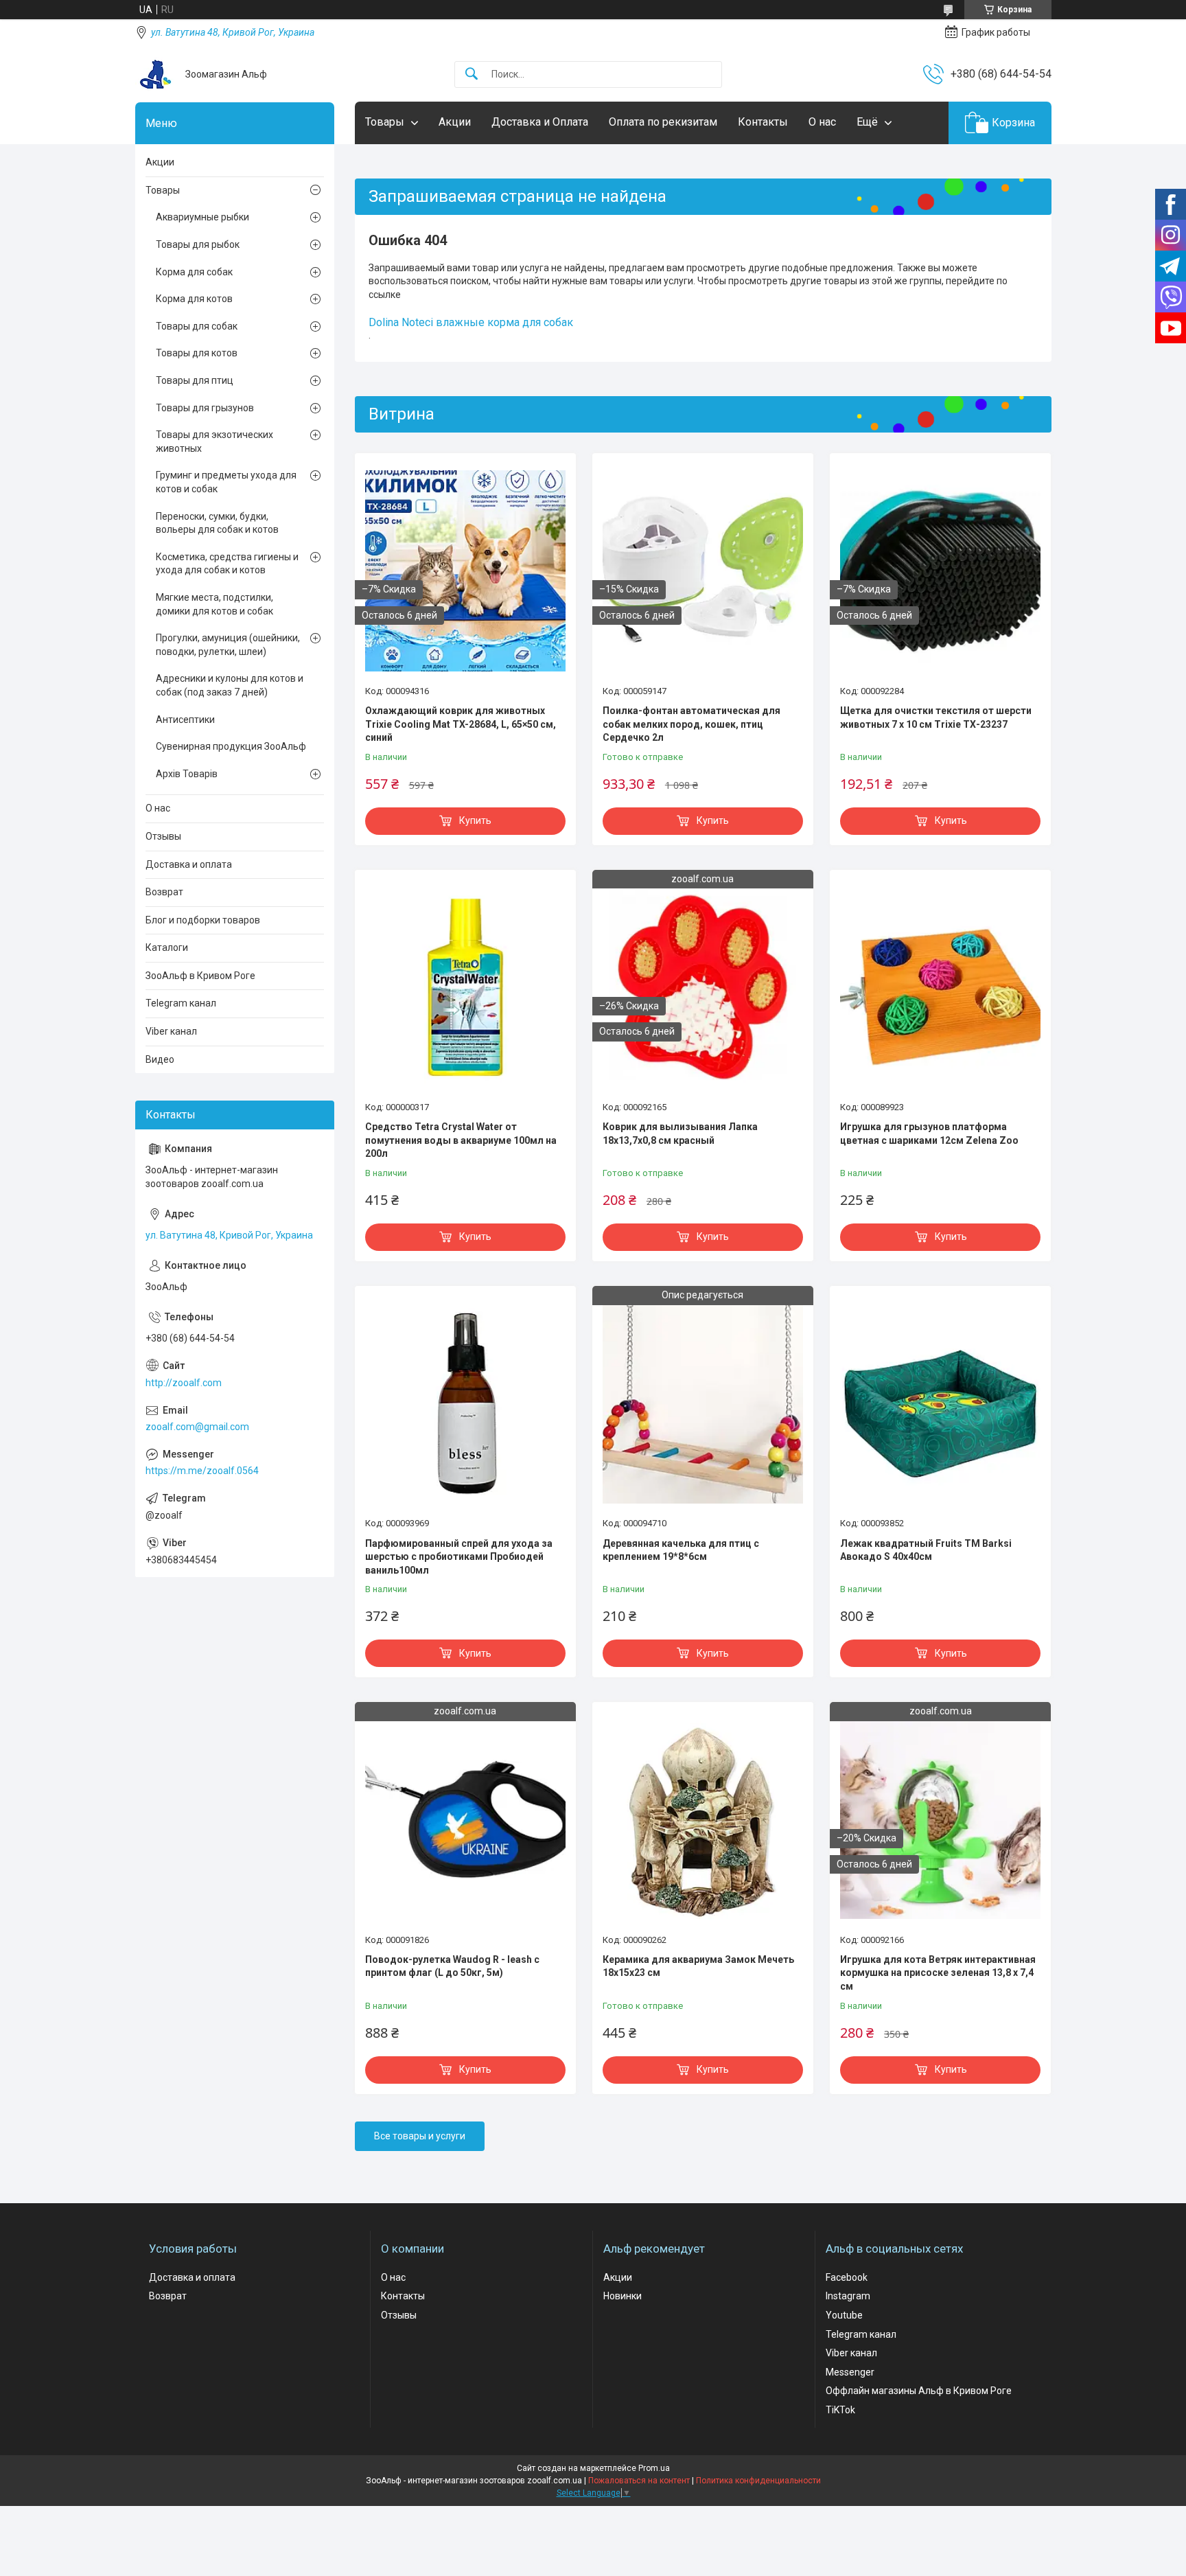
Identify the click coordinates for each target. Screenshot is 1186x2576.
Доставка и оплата (189, 864)
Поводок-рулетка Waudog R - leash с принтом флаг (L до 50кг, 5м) (452, 1966)
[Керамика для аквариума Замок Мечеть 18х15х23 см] (703, 1819)
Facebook (847, 2277)
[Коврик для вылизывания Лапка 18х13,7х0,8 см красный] (703, 987)
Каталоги (167, 947)
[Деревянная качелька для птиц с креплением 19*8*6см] (703, 1403)
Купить (475, 820)
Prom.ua (654, 2468)
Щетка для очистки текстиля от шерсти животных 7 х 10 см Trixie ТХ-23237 (936, 717)
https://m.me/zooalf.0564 (202, 1471)
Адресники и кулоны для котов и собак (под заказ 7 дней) (230, 685)
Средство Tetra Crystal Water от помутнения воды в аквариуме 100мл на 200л (461, 1140)
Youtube (844, 2315)
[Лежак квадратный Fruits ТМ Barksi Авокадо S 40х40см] (940, 1403)
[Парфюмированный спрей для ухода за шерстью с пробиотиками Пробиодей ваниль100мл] (465, 1403)
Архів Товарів (187, 774)
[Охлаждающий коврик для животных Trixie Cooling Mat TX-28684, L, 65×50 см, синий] (465, 571)
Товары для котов (197, 353)
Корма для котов (194, 299)
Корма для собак (194, 272)
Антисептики (185, 720)
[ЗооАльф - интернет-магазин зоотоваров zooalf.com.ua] (155, 74)
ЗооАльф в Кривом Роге (200, 976)
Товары (385, 122)
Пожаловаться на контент (639, 2481)
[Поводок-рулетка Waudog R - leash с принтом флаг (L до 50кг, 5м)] (465, 1819)
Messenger (850, 2372)
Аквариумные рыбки (202, 217)
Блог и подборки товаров (203, 920)
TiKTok (840, 2410)
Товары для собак (197, 326)
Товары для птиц (195, 380)
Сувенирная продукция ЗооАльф (231, 746)
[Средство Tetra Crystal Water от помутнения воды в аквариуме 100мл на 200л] (465, 987)
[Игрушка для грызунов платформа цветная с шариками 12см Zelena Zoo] (940, 987)
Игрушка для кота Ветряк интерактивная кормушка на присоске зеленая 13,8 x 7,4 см (938, 1973)
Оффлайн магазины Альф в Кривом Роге (919, 2391)
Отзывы (163, 836)
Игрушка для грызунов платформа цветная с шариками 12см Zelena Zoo (929, 1134)
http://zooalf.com (184, 1383)
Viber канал (171, 1031)
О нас (822, 122)
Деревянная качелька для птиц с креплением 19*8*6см (681, 1550)
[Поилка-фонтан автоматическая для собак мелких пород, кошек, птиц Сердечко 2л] (703, 571)
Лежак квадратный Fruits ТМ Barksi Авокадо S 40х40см (926, 1550)
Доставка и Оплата (540, 122)
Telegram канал (181, 1003)
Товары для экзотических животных (214, 441)
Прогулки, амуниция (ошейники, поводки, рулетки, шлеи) (228, 645)
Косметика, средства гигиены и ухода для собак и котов (227, 564)
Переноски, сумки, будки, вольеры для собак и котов (217, 523)
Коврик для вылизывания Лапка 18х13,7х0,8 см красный (680, 1134)
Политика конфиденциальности (758, 2481)
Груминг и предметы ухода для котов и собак (226, 482)
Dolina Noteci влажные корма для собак (471, 322)
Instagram (848, 2296)
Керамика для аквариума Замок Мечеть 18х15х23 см (698, 1966)
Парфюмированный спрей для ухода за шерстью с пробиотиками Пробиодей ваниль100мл (459, 1557)
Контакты (763, 122)
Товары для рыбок (198, 244)
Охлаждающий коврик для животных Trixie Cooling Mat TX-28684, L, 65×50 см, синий (461, 724)
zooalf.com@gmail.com (197, 1427)
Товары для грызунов (205, 408)
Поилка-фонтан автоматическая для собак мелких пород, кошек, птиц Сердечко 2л (691, 724)
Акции (455, 122)
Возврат (164, 892)
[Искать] (472, 74)
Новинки (623, 2296)
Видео (160, 1059)
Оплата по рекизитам (663, 122)
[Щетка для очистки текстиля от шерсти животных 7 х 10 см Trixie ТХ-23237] (940, 571)
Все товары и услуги (420, 2136)
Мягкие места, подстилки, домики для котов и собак (214, 604)
